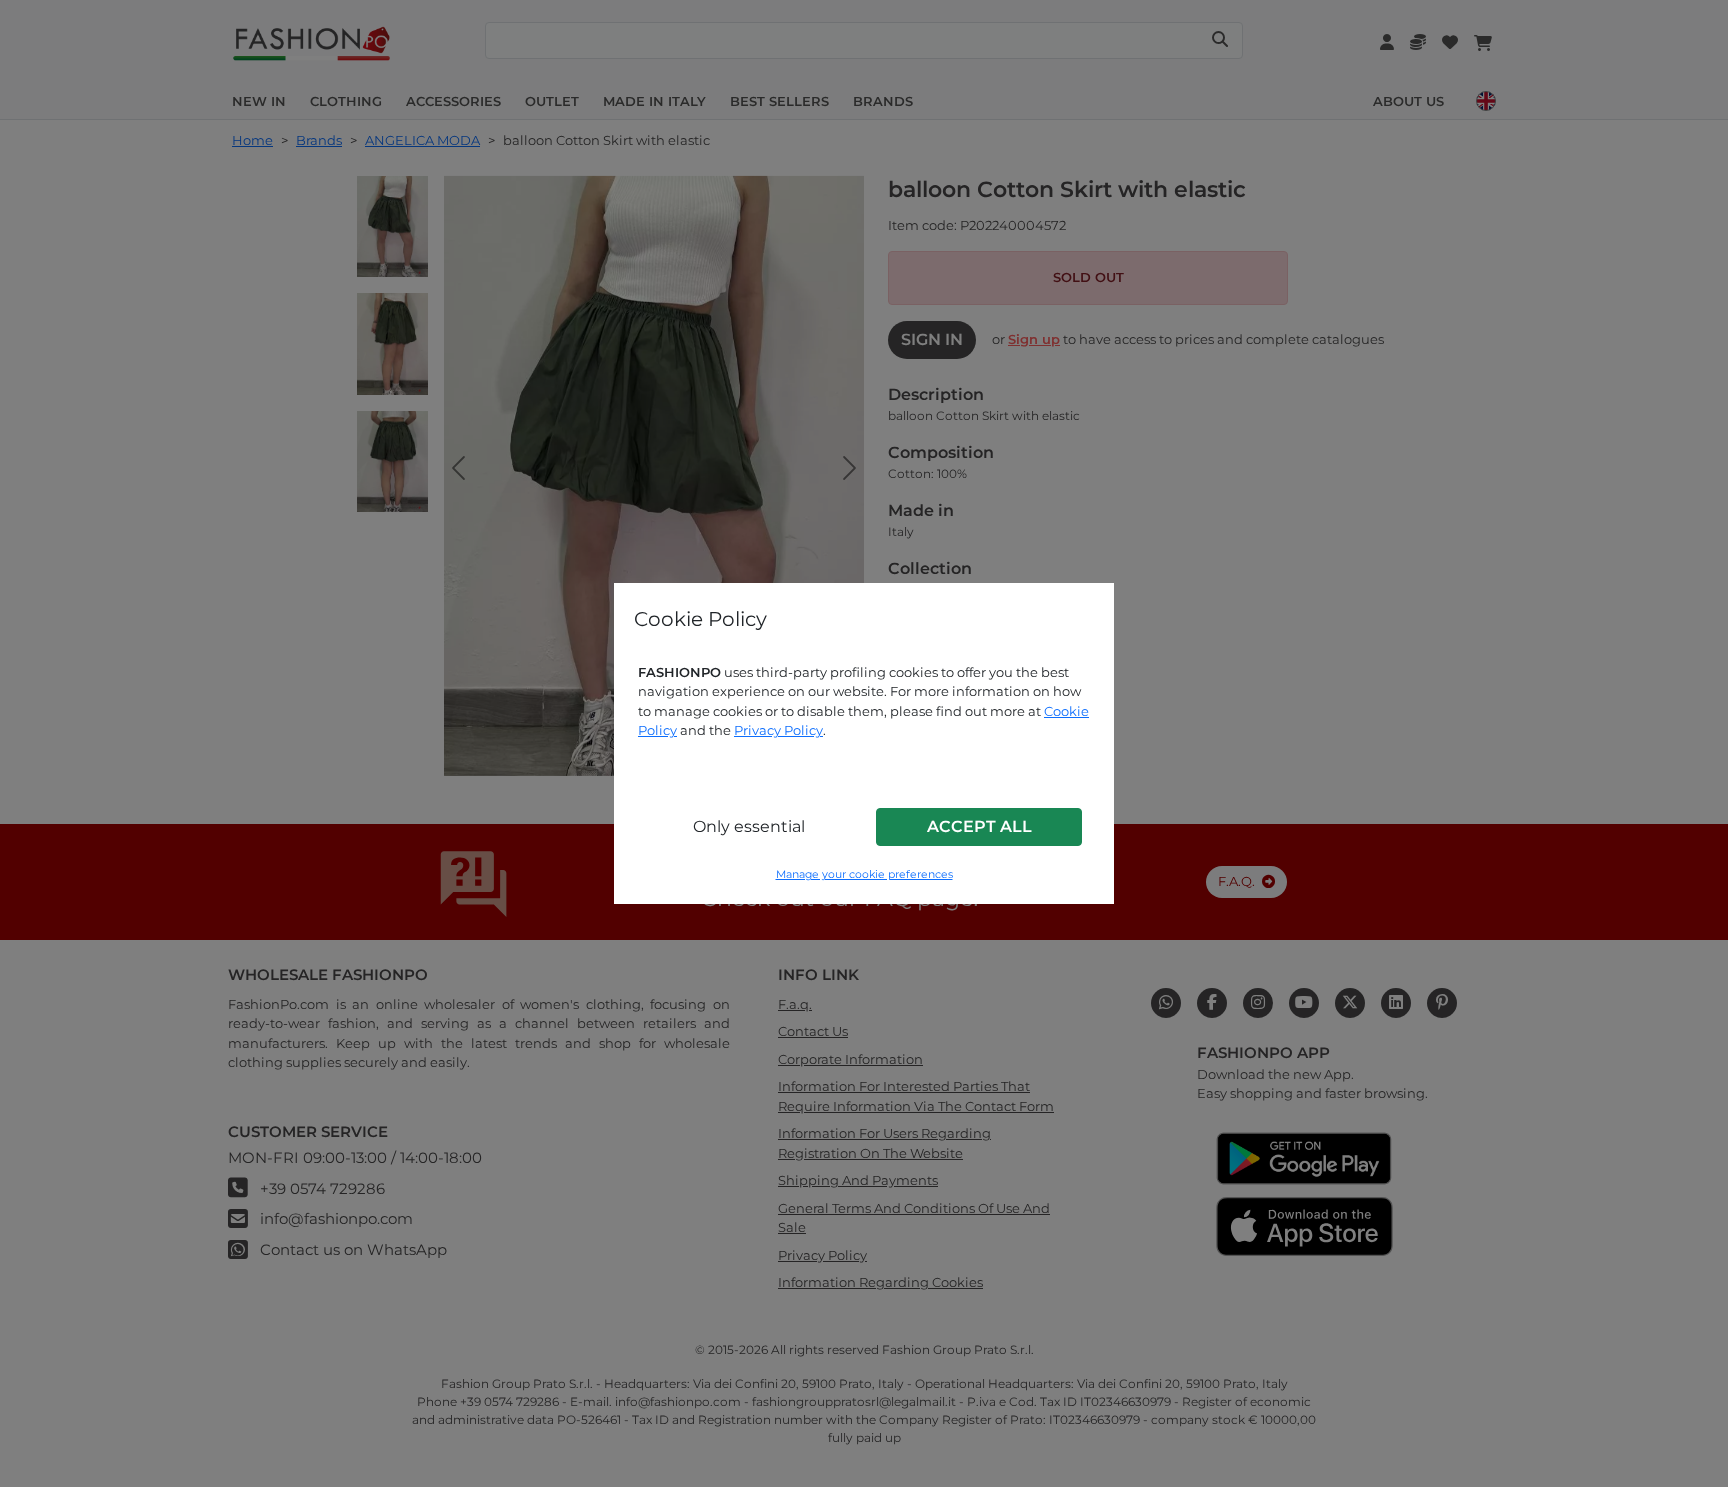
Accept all (979, 826)
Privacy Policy (778, 730)
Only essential (749, 826)
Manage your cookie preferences (864, 874)
